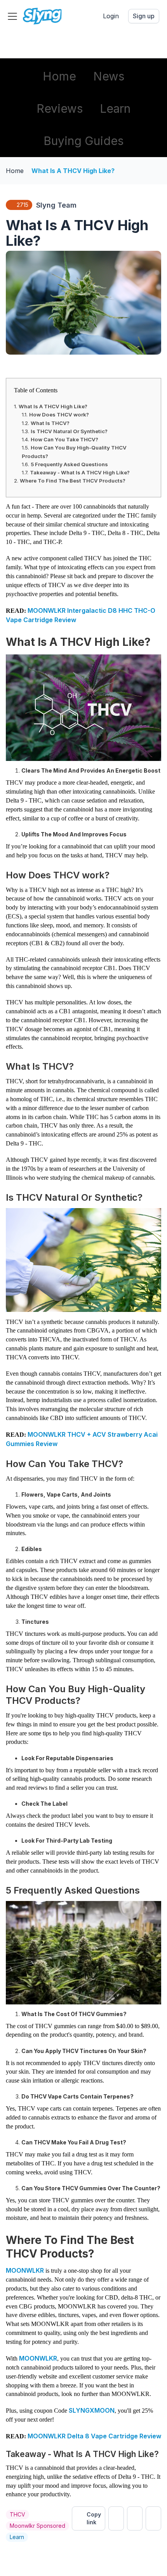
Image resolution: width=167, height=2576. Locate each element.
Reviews (60, 108)
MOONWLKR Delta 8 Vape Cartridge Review (94, 2436)
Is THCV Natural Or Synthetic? (69, 431)
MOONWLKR (25, 2270)
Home (59, 76)
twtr (116, 2518)
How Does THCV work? (59, 414)
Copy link (94, 2518)
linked (153, 2518)
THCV (17, 2514)
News (109, 76)
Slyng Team (56, 205)
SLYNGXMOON (92, 2410)
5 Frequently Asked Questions (69, 464)
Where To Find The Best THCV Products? (73, 481)
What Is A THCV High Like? (73, 171)
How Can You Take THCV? (64, 439)
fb (135, 2518)
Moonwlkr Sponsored (37, 2526)
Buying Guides (83, 141)
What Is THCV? (50, 423)
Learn (115, 108)
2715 (23, 205)
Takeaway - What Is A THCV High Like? (80, 472)
